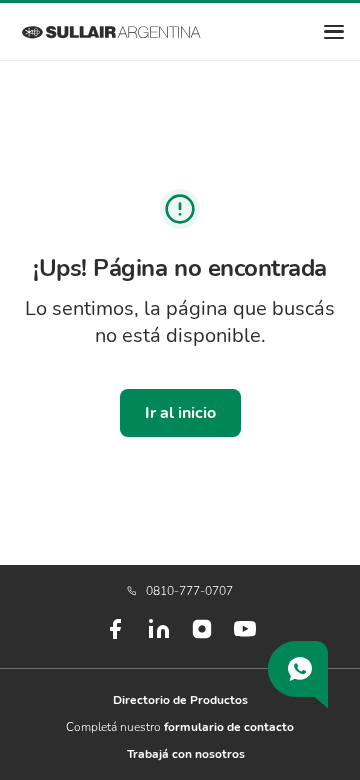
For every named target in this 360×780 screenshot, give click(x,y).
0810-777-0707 (189, 591)
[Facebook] (115, 637)
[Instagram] (202, 636)
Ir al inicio (180, 413)
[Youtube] (245, 637)
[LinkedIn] (159, 637)
